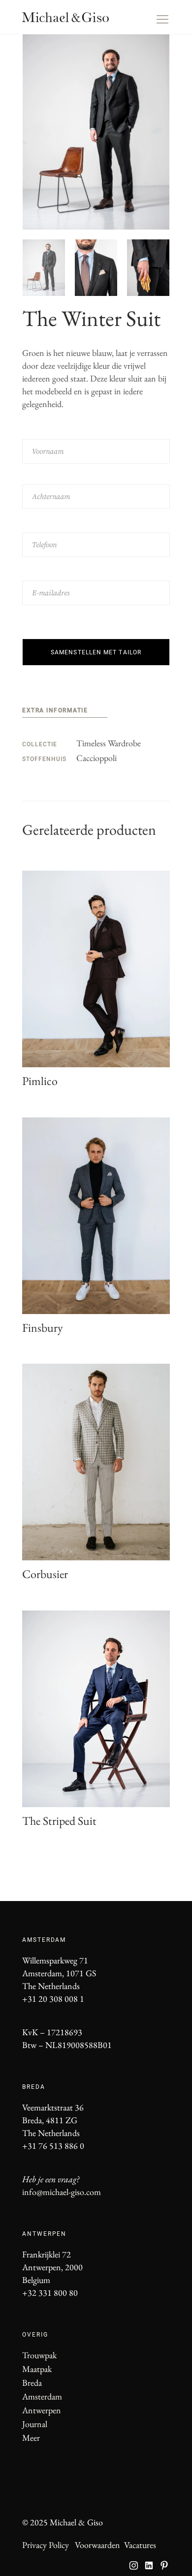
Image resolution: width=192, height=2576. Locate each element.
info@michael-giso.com (62, 2192)
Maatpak (37, 2369)
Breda (32, 2383)
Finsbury (43, 1328)
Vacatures (140, 2545)
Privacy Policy (46, 2545)
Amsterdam (42, 2396)
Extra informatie (55, 710)
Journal (35, 2424)
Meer (31, 2438)
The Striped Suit (59, 1821)
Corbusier (45, 1574)
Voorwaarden (97, 2545)
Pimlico (40, 1081)
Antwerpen (42, 2410)
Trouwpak (39, 2355)
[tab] (65, 712)
